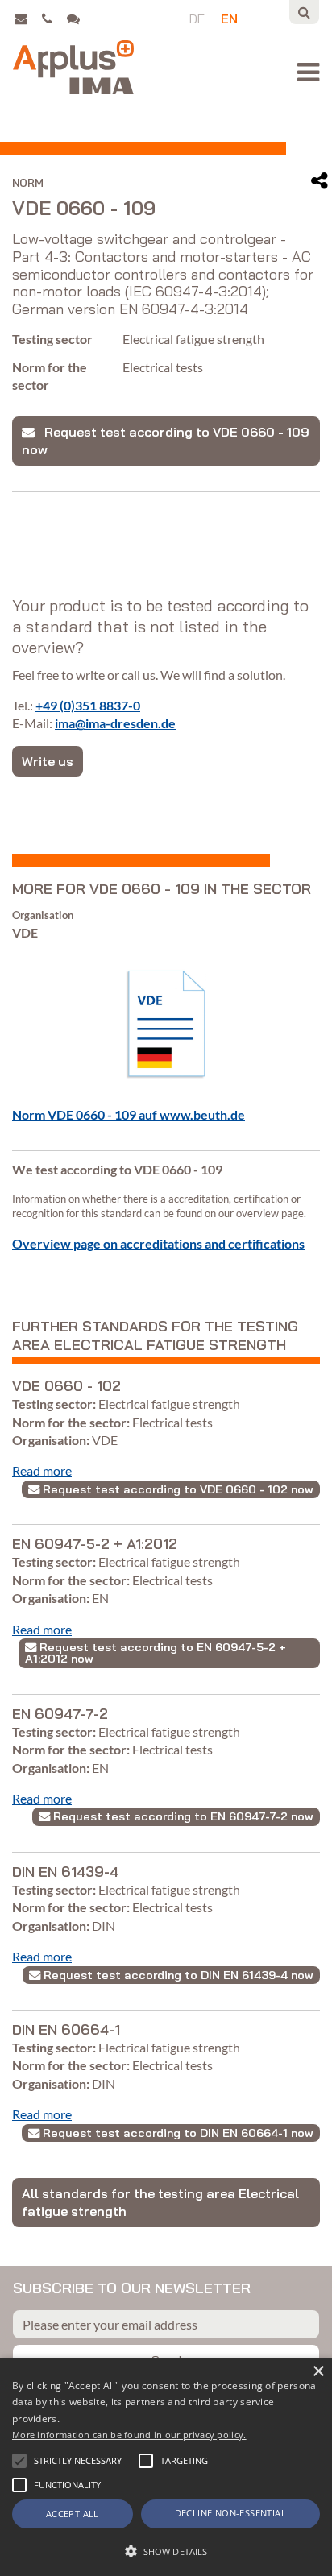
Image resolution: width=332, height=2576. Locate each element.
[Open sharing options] (320, 181)
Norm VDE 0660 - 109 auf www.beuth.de (129, 1114)
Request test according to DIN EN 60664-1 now (176, 2133)
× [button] (318, 2372)
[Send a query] (77, 19)
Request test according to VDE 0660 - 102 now (176, 1489)
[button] (19, 2461)
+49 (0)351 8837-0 (88, 705)
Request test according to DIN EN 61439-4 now (177, 1975)
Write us (48, 761)
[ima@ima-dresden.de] (26, 19)
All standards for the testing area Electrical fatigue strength (160, 2202)
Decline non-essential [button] (230, 2513)
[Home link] (73, 67)
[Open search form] (304, 12)
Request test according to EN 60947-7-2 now (182, 1816)
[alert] (166, 2467)
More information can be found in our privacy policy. (129, 2435)
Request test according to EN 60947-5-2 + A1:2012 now (156, 1653)
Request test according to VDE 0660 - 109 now (166, 441)
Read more (42, 1470)
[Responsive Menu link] (308, 72)
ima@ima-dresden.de (115, 723)
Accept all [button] (73, 2514)
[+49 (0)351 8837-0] (53, 19)
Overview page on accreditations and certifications (158, 1243)
